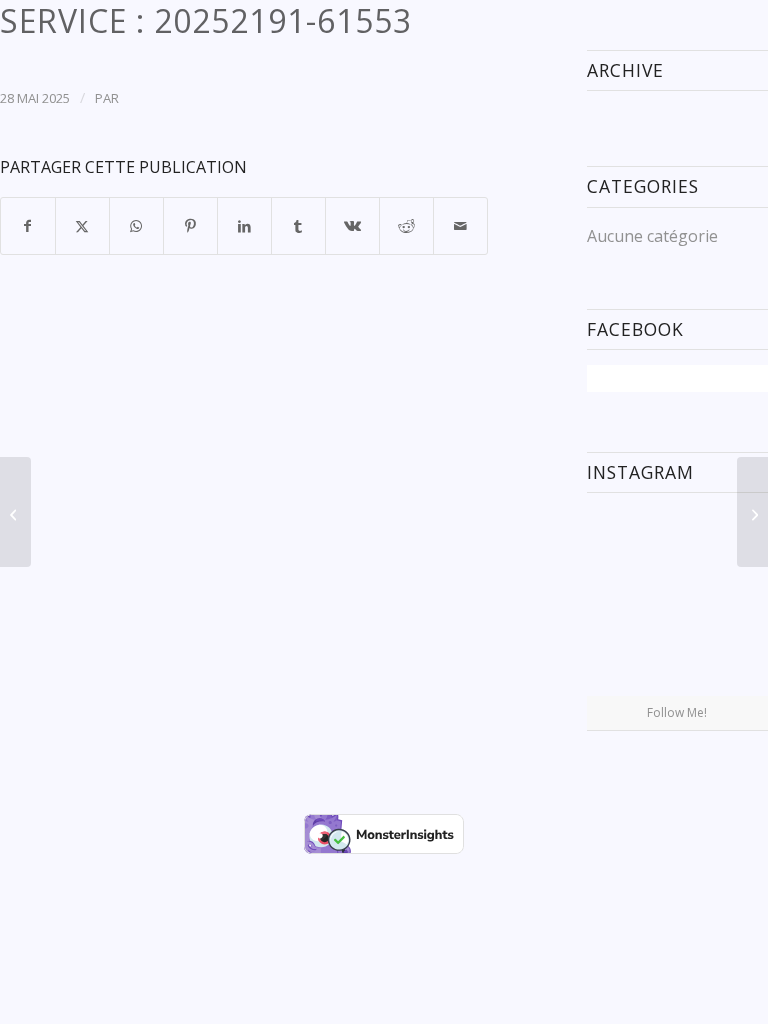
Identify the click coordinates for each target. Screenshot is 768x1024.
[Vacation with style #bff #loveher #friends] (677, 538)
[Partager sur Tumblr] (298, 226)
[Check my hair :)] (739, 663)
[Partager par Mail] (460, 226)
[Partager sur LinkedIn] (244, 226)
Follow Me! (677, 712)
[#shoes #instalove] (615, 663)
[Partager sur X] (82, 226)
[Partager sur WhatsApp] (136, 226)
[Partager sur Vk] (352, 226)
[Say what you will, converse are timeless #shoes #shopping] (677, 665)
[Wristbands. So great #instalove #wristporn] (739, 600)
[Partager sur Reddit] (406, 226)
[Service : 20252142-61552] (15, 512)
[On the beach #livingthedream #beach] (677, 602)
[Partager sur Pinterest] (190, 226)
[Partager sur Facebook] (28, 226)
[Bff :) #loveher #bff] (615, 600)
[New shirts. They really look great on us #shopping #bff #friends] (615, 536)
